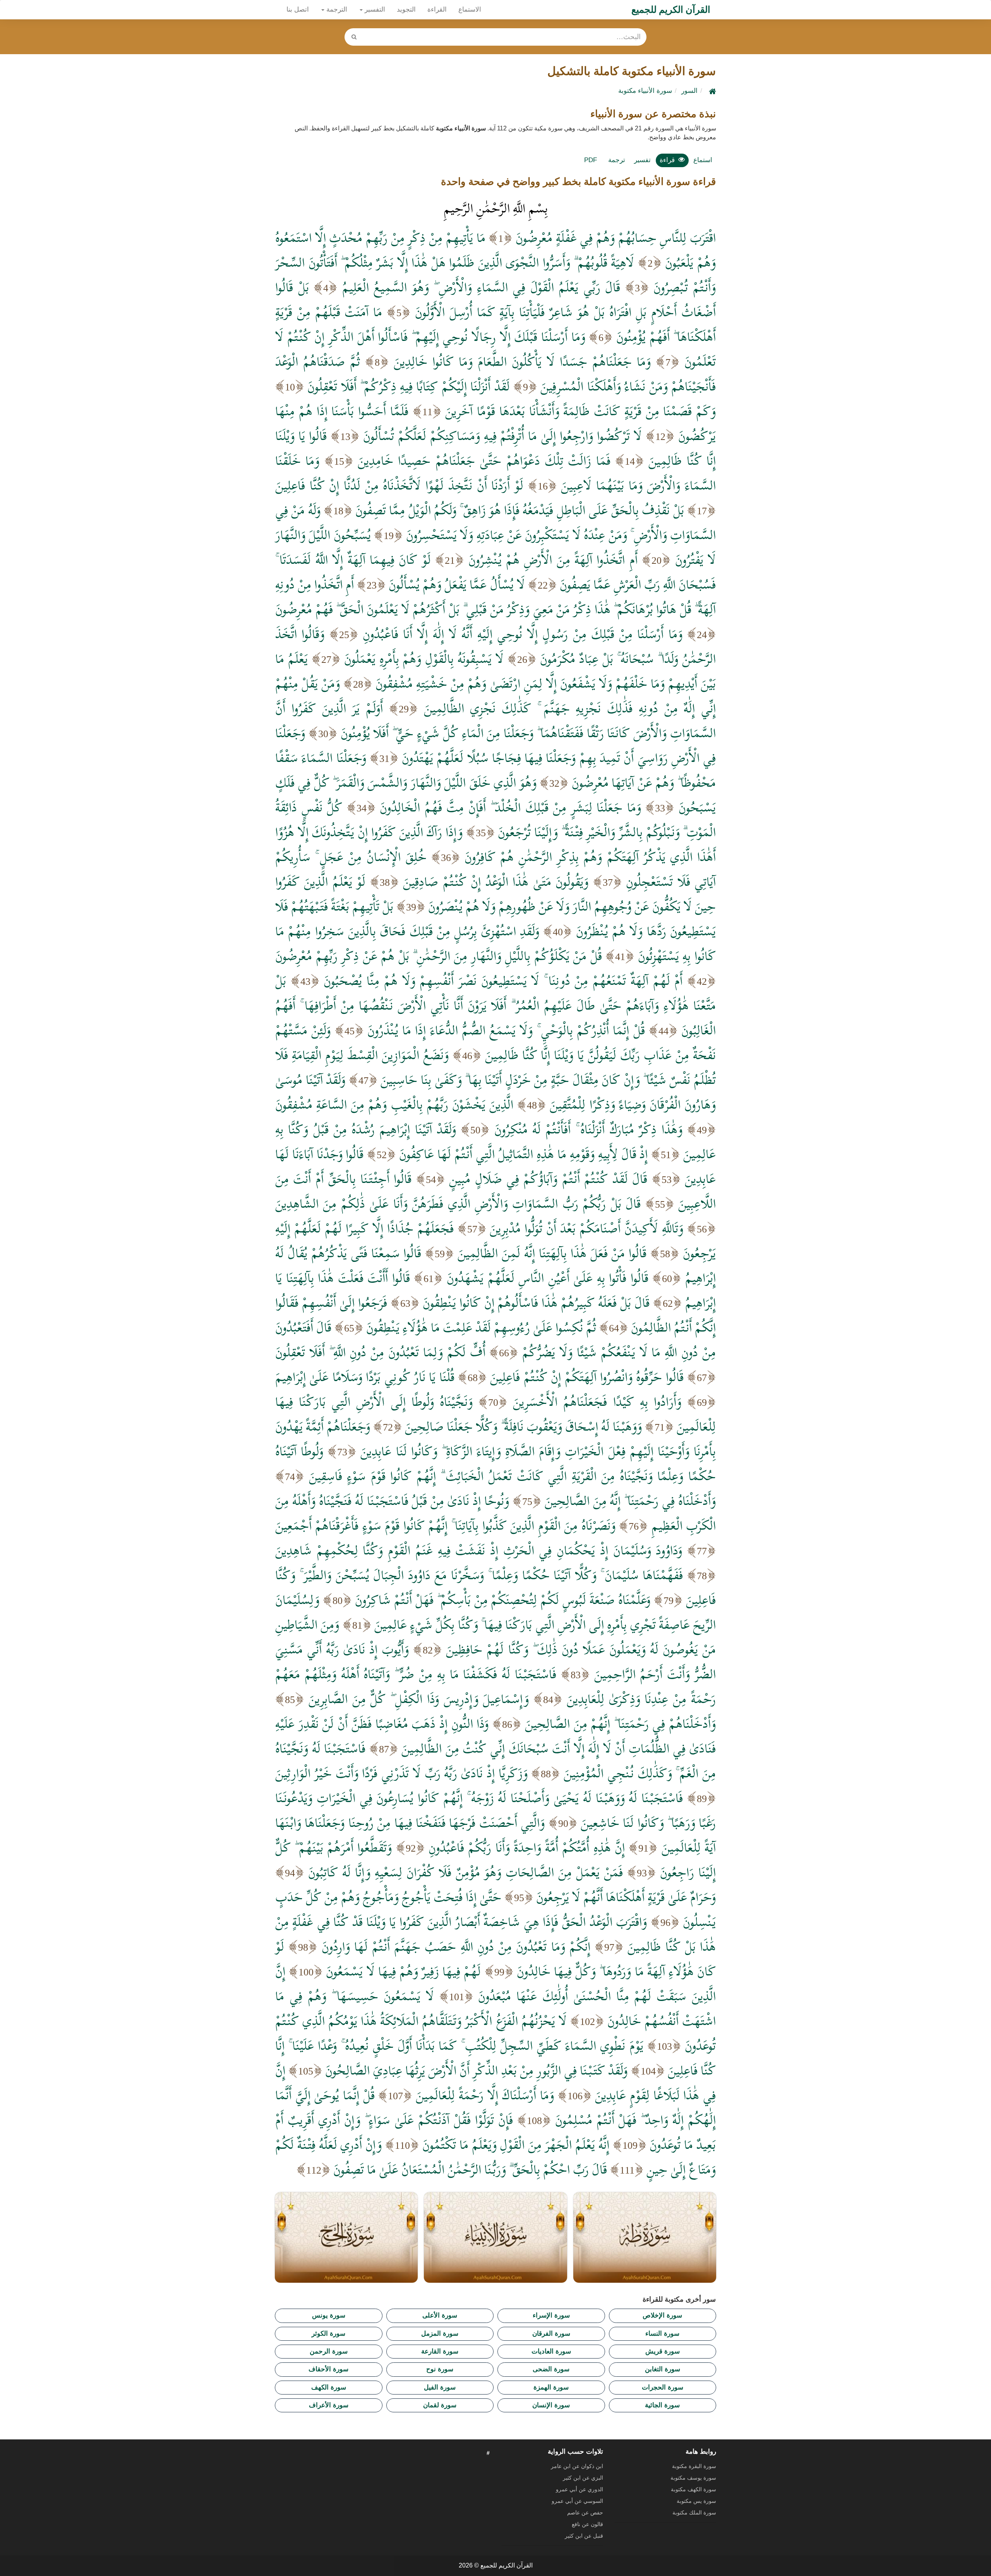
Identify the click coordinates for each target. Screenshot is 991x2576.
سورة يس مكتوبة (696, 2501)
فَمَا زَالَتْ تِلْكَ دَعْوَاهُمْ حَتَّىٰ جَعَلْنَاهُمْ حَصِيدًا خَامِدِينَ (484, 460)
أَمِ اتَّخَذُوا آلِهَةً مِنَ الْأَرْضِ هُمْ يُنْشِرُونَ (553, 560)
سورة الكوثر (328, 2334)
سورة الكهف (329, 2387)
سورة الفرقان (551, 2334)
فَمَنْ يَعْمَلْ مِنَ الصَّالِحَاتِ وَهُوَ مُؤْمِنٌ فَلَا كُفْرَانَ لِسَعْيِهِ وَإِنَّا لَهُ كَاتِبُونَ (465, 1872)
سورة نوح (440, 2369)
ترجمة (617, 160)
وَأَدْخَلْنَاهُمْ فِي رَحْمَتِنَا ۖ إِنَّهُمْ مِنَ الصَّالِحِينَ (620, 1724)
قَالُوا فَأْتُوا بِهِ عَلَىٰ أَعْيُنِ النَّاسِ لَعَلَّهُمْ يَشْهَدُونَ (548, 1278)
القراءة (437, 9)
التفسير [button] (374, 9)
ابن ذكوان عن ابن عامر (577, 2466)
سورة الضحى (551, 2369)
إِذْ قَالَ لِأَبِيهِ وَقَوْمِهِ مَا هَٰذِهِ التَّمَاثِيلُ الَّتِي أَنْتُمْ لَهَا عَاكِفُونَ (523, 1154)
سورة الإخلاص (662, 2315)
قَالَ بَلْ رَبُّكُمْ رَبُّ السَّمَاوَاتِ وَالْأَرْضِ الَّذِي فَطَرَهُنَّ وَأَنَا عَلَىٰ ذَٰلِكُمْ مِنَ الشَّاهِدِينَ (458, 1203)
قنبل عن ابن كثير (584, 2536)
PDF (591, 160)
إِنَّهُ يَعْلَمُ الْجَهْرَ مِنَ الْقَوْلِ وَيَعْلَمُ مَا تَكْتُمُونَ (516, 2145)
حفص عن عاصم (585, 2513)
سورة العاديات (551, 2351)
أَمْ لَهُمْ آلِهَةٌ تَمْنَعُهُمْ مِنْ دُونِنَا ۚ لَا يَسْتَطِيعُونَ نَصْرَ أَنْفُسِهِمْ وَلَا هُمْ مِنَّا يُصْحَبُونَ (503, 981)
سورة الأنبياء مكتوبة (645, 91)
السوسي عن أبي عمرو (577, 2501)
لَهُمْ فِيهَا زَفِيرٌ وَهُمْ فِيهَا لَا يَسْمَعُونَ (403, 1971)
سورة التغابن (663, 2369)
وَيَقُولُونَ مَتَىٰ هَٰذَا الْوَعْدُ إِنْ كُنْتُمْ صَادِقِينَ (496, 881)
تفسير (642, 160)
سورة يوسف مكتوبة (693, 2478)
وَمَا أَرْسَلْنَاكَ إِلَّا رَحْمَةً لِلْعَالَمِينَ (485, 2095)
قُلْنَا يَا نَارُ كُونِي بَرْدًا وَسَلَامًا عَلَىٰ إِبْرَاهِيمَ (365, 1377)
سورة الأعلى (440, 2315)
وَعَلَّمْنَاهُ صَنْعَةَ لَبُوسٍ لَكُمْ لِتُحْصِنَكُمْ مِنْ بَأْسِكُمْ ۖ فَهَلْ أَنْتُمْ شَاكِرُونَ (503, 1600)
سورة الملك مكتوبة (694, 2513)
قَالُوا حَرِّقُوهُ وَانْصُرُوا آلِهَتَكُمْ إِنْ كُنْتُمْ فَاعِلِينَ (587, 1377)
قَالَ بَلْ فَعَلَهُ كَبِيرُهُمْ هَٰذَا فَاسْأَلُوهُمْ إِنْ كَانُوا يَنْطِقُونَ (536, 1303)
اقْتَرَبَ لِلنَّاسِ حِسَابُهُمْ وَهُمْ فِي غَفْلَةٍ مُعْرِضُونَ (616, 238)
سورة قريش (663, 2351)
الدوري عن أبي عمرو (580, 2489)
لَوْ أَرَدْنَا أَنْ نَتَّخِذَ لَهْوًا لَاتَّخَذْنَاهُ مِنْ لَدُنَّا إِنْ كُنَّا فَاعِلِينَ (399, 485)
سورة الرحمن (329, 2351)
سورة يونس (329, 2315)
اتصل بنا (298, 9)
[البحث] (354, 37)
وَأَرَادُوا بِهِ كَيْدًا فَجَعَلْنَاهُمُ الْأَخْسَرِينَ (597, 1402)
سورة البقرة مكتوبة (694, 2466)
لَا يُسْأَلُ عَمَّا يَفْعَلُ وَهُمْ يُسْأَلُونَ (457, 584)
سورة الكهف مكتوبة (694, 2489)
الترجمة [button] (336, 9)
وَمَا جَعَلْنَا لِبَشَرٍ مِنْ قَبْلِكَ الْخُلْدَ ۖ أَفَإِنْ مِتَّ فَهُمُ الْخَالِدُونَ (510, 807)
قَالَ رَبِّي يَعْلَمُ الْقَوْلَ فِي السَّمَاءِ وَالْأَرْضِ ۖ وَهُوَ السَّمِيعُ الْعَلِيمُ (481, 287)
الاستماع (470, 9)
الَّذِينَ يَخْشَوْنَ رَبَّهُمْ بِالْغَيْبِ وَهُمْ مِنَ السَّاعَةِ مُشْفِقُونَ (394, 1104)
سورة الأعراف (329, 2405)
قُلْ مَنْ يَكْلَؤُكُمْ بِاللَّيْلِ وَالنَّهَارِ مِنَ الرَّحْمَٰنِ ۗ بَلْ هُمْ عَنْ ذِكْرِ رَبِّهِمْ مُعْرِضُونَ (439, 956)
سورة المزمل (440, 2334)
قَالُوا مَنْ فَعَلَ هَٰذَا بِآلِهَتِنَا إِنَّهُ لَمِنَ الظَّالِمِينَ (552, 1253)
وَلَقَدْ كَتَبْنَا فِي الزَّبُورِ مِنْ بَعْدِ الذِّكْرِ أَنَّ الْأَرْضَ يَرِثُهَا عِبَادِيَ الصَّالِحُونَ (476, 2070)
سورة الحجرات (663, 2387)
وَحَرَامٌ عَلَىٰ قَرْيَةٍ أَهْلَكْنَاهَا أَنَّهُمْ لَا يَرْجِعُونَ (626, 1897)
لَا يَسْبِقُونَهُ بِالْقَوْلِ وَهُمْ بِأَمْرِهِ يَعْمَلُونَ (424, 659)
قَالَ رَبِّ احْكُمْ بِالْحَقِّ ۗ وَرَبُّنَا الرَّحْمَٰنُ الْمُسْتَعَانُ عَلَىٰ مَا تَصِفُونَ (470, 2169)
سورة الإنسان (551, 2405)
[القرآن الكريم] (712, 91)
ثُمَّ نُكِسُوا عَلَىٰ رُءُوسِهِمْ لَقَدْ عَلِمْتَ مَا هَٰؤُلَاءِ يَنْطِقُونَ (481, 1327)
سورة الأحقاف (328, 2369)
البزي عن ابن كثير (583, 2478)
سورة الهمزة (551, 2387)
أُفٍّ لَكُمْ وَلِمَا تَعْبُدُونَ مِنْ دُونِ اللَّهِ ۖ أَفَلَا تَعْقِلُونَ (380, 1352)
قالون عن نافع (587, 2524)
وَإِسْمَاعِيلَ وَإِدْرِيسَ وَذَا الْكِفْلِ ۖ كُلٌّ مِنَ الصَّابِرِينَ (419, 1699)
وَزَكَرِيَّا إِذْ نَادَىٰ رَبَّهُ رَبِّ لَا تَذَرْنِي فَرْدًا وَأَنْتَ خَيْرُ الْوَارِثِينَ (401, 1773)
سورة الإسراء (551, 2315)
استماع (703, 160)
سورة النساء (662, 2334)
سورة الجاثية (662, 2405)
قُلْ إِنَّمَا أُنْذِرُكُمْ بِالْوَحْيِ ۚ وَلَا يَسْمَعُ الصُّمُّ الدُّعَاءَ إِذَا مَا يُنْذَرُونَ (506, 1030)
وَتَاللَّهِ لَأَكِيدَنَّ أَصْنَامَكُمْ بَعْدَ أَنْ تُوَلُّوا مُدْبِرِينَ (586, 1228)
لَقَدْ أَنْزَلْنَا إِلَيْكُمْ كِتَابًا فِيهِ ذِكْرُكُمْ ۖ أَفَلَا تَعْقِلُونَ (408, 386)
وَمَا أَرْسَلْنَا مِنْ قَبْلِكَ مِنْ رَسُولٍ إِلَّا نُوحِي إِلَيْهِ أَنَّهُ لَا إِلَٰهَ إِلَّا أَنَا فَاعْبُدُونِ (523, 634)
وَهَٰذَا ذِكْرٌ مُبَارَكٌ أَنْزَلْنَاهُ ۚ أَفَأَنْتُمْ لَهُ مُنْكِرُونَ (588, 1129)
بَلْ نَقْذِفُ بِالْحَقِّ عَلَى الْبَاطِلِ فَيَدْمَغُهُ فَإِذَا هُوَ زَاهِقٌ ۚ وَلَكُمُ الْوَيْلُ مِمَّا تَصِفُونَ (520, 510)
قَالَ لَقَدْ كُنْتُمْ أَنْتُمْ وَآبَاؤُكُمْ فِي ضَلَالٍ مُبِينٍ (548, 1179)
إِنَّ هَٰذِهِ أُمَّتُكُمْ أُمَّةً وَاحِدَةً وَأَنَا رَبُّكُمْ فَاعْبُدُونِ (527, 1847)
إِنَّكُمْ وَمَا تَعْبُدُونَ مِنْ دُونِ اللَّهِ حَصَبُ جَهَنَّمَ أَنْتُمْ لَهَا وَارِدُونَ (456, 1946)
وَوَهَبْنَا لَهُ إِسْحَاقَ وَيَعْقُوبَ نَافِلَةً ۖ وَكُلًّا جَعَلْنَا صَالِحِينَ (523, 1426)
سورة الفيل (440, 2387)
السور (689, 91)
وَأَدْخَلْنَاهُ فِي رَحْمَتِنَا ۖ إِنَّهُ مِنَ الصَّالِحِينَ (630, 1501)
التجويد (406, 9)
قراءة (667, 160)
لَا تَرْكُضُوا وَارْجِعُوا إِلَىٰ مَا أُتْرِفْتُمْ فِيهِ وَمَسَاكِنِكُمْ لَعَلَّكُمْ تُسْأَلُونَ (502, 436)
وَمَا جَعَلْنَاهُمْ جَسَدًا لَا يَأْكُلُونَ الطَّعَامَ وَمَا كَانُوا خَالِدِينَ (522, 361)
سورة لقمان (440, 2405)
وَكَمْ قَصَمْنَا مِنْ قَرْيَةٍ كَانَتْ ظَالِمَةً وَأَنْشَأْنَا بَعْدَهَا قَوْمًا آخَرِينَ (580, 411)
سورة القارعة (440, 2351)
